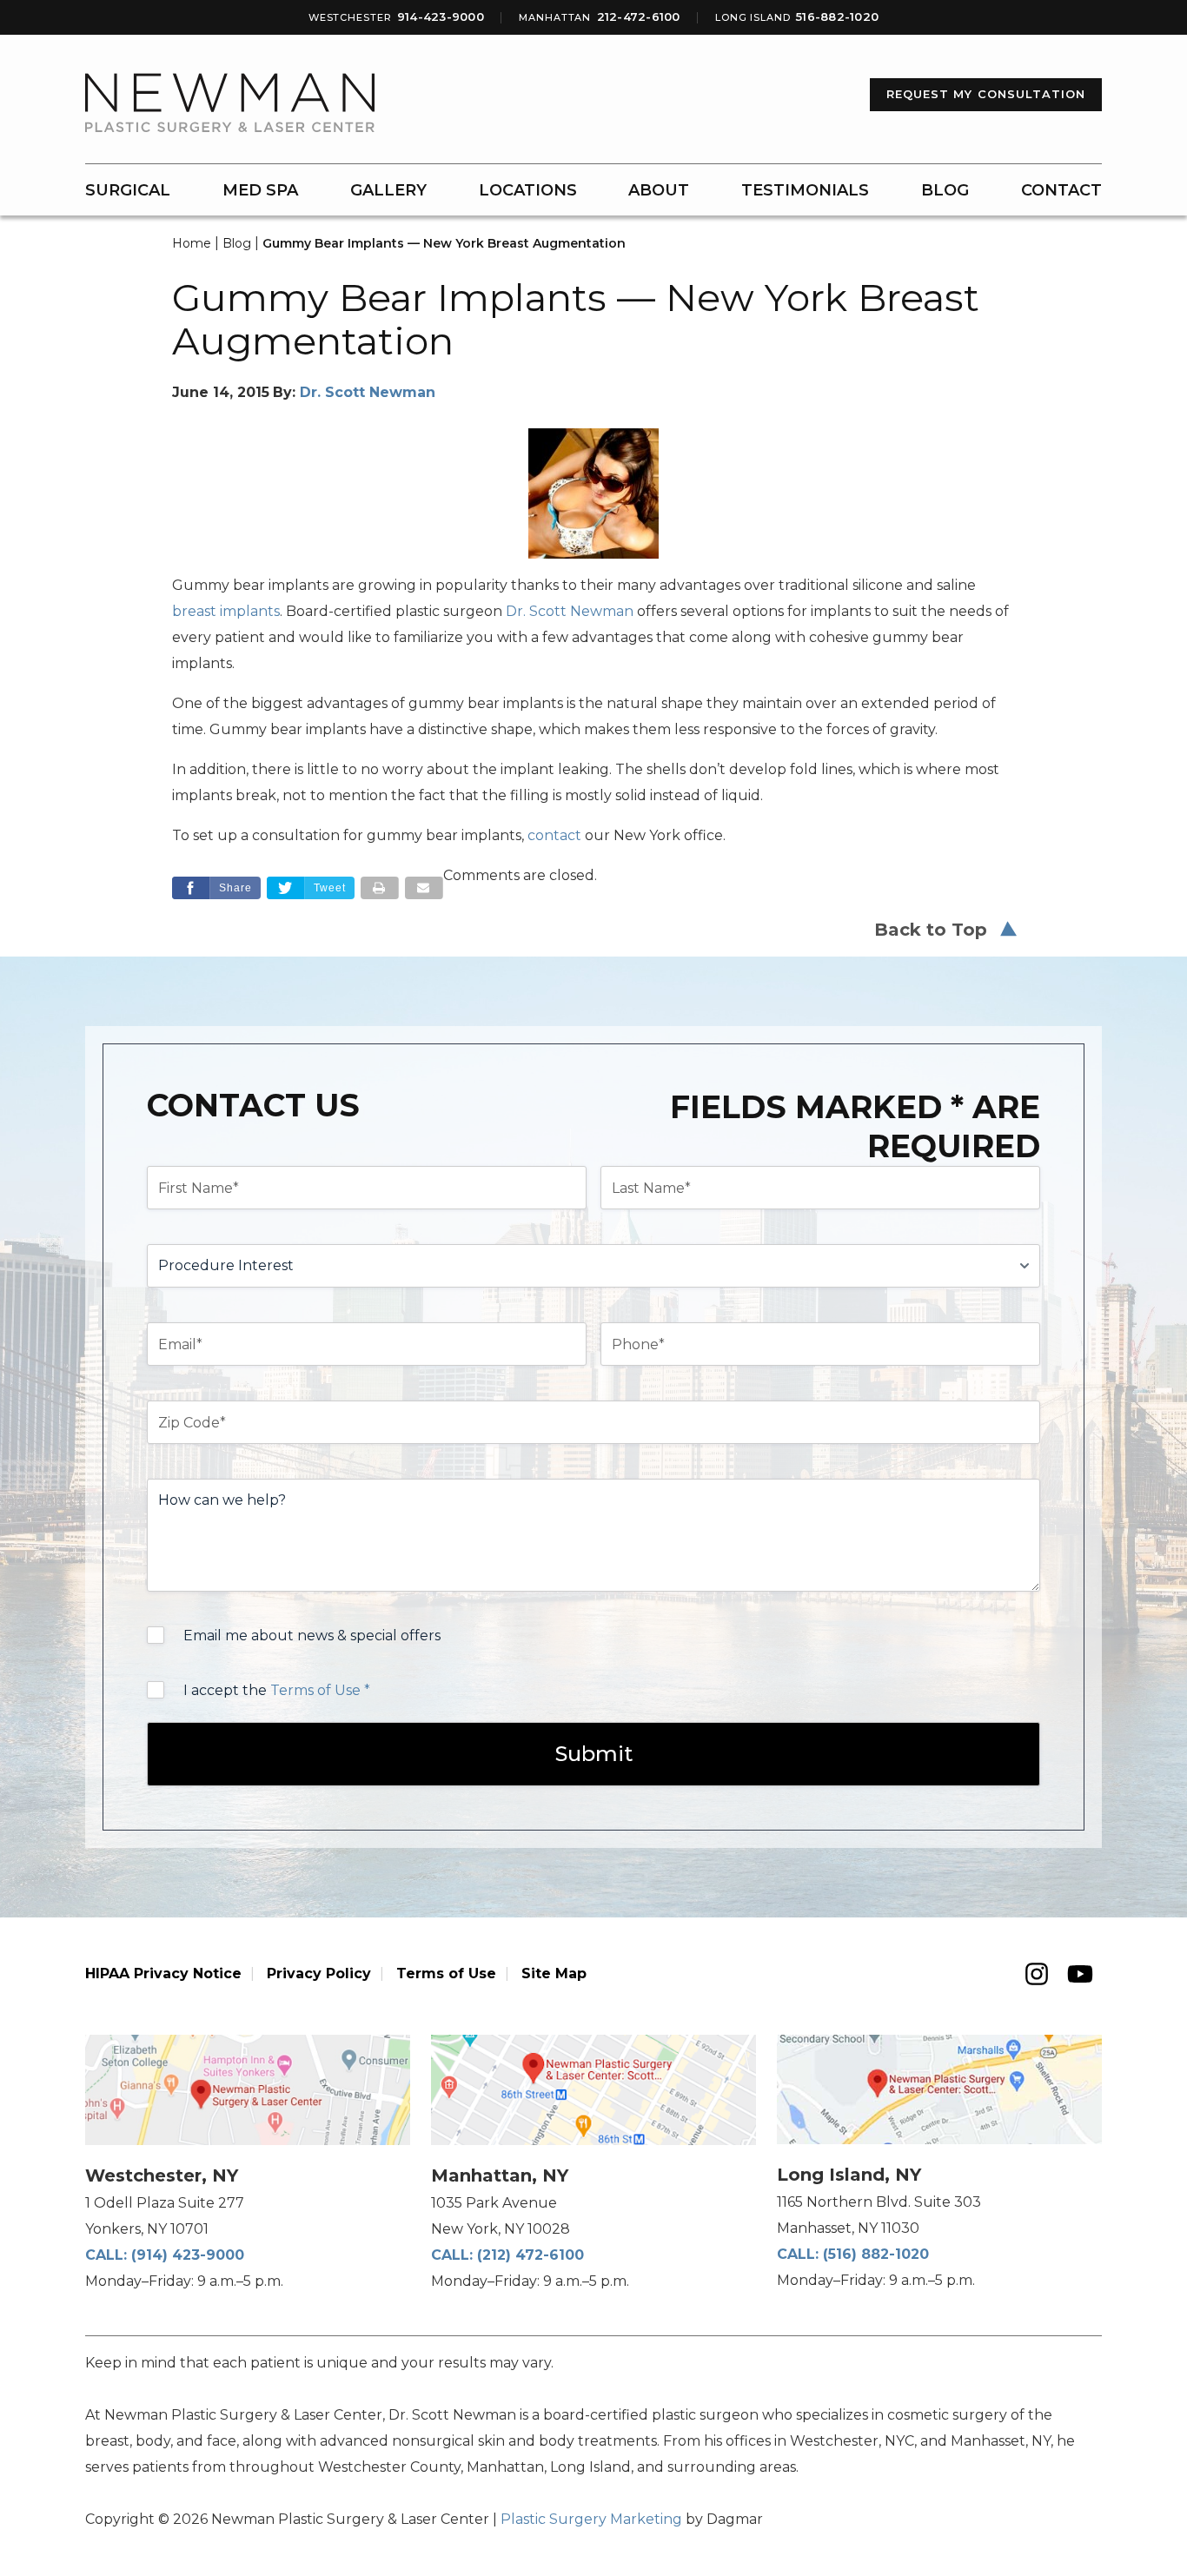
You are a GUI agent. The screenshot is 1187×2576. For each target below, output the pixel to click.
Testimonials (805, 190)
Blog (945, 190)
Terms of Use (446, 1973)
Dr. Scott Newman (368, 392)
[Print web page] (380, 888)
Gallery (388, 190)
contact (554, 835)
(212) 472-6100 (531, 2255)
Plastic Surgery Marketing (591, 2519)
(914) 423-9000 (188, 2255)
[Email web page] (424, 888)
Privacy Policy (319, 1973)
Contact (1061, 190)
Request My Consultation (986, 94)
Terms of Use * (320, 1690)
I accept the (277, 1690)
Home (192, 243)
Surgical (128, 190)
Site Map (554, 1973)
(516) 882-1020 (876, 2254)
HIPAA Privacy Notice (163, 1973)
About (659, 190)
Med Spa (260, 190)
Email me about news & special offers (312, 1636)
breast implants (226, 611)
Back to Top (931, 930)
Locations (528, 190)
